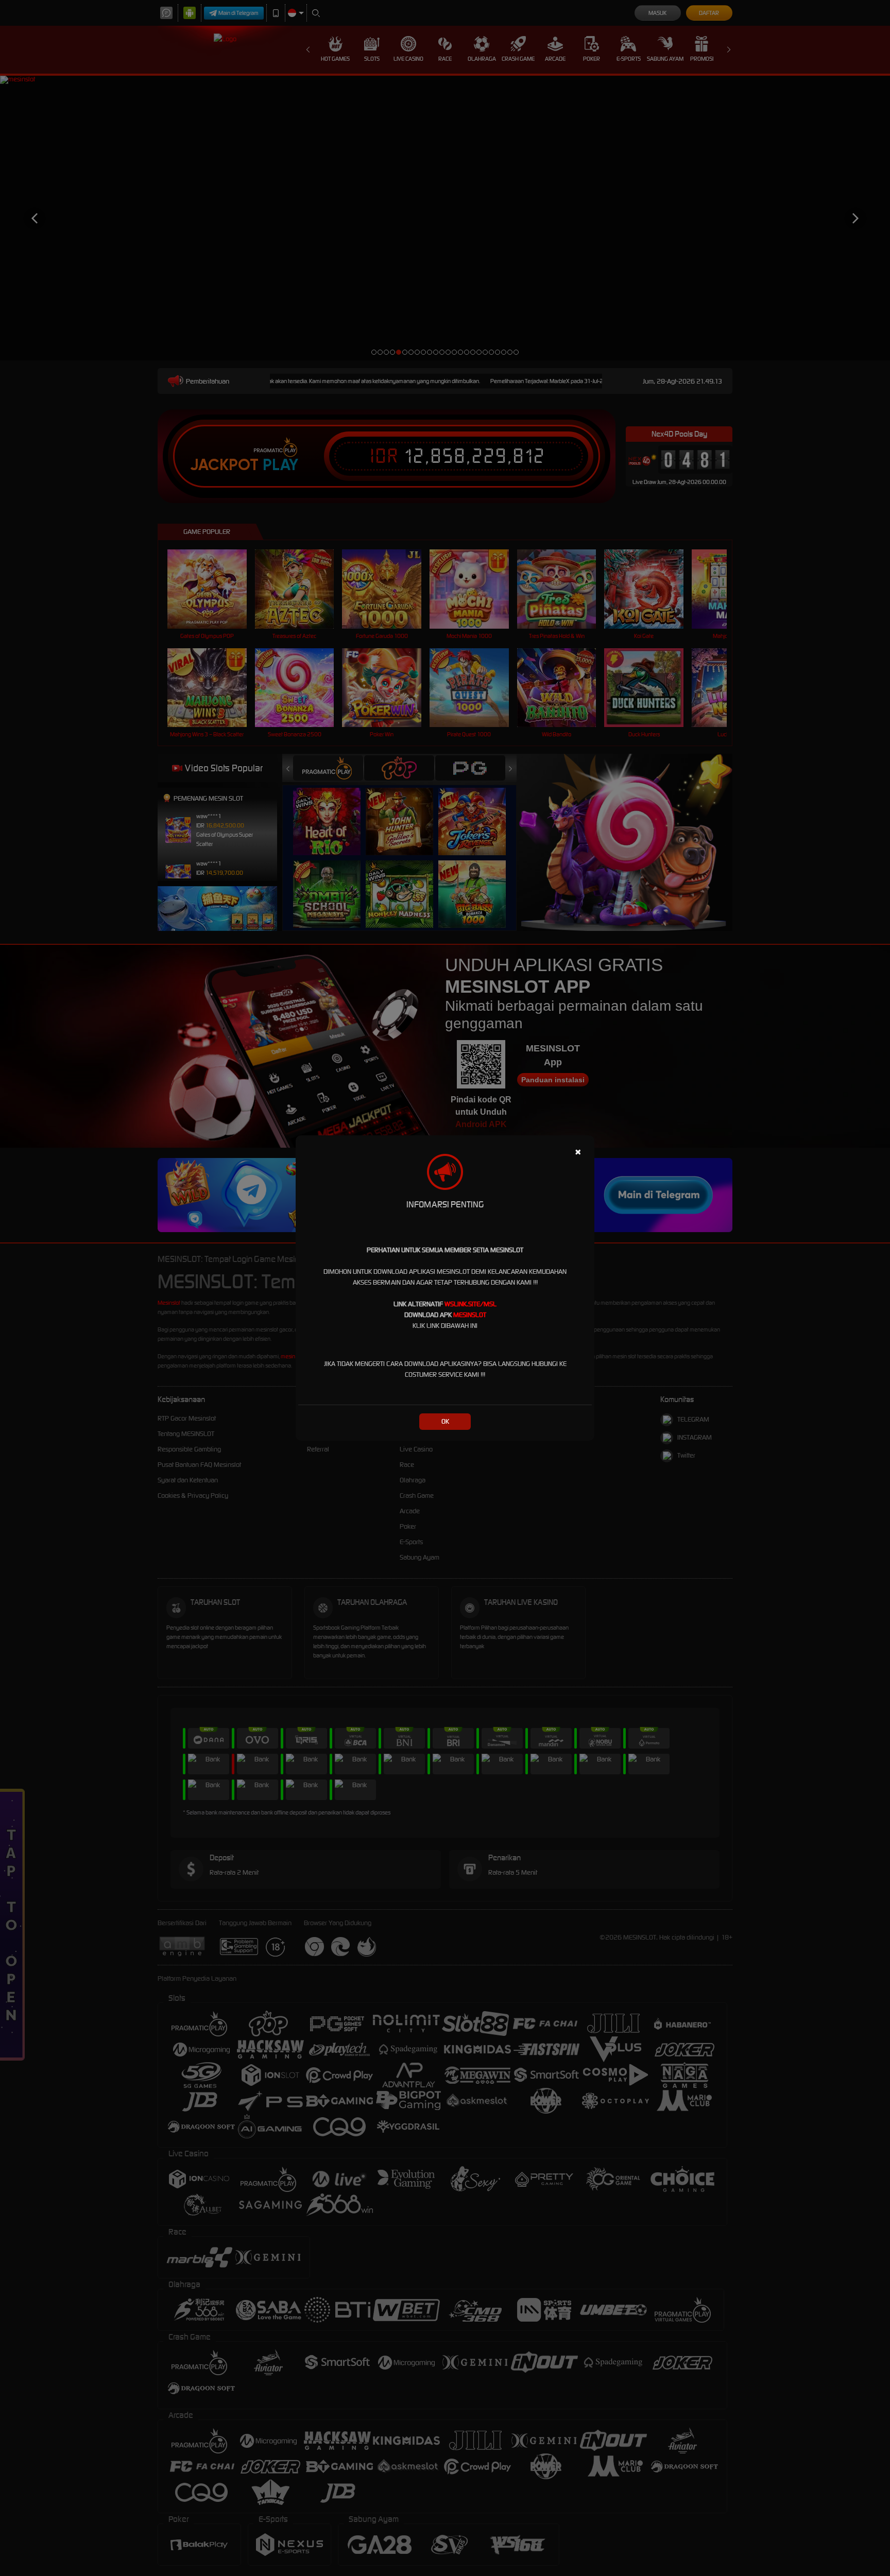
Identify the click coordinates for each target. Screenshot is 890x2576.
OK (445, 1421)
